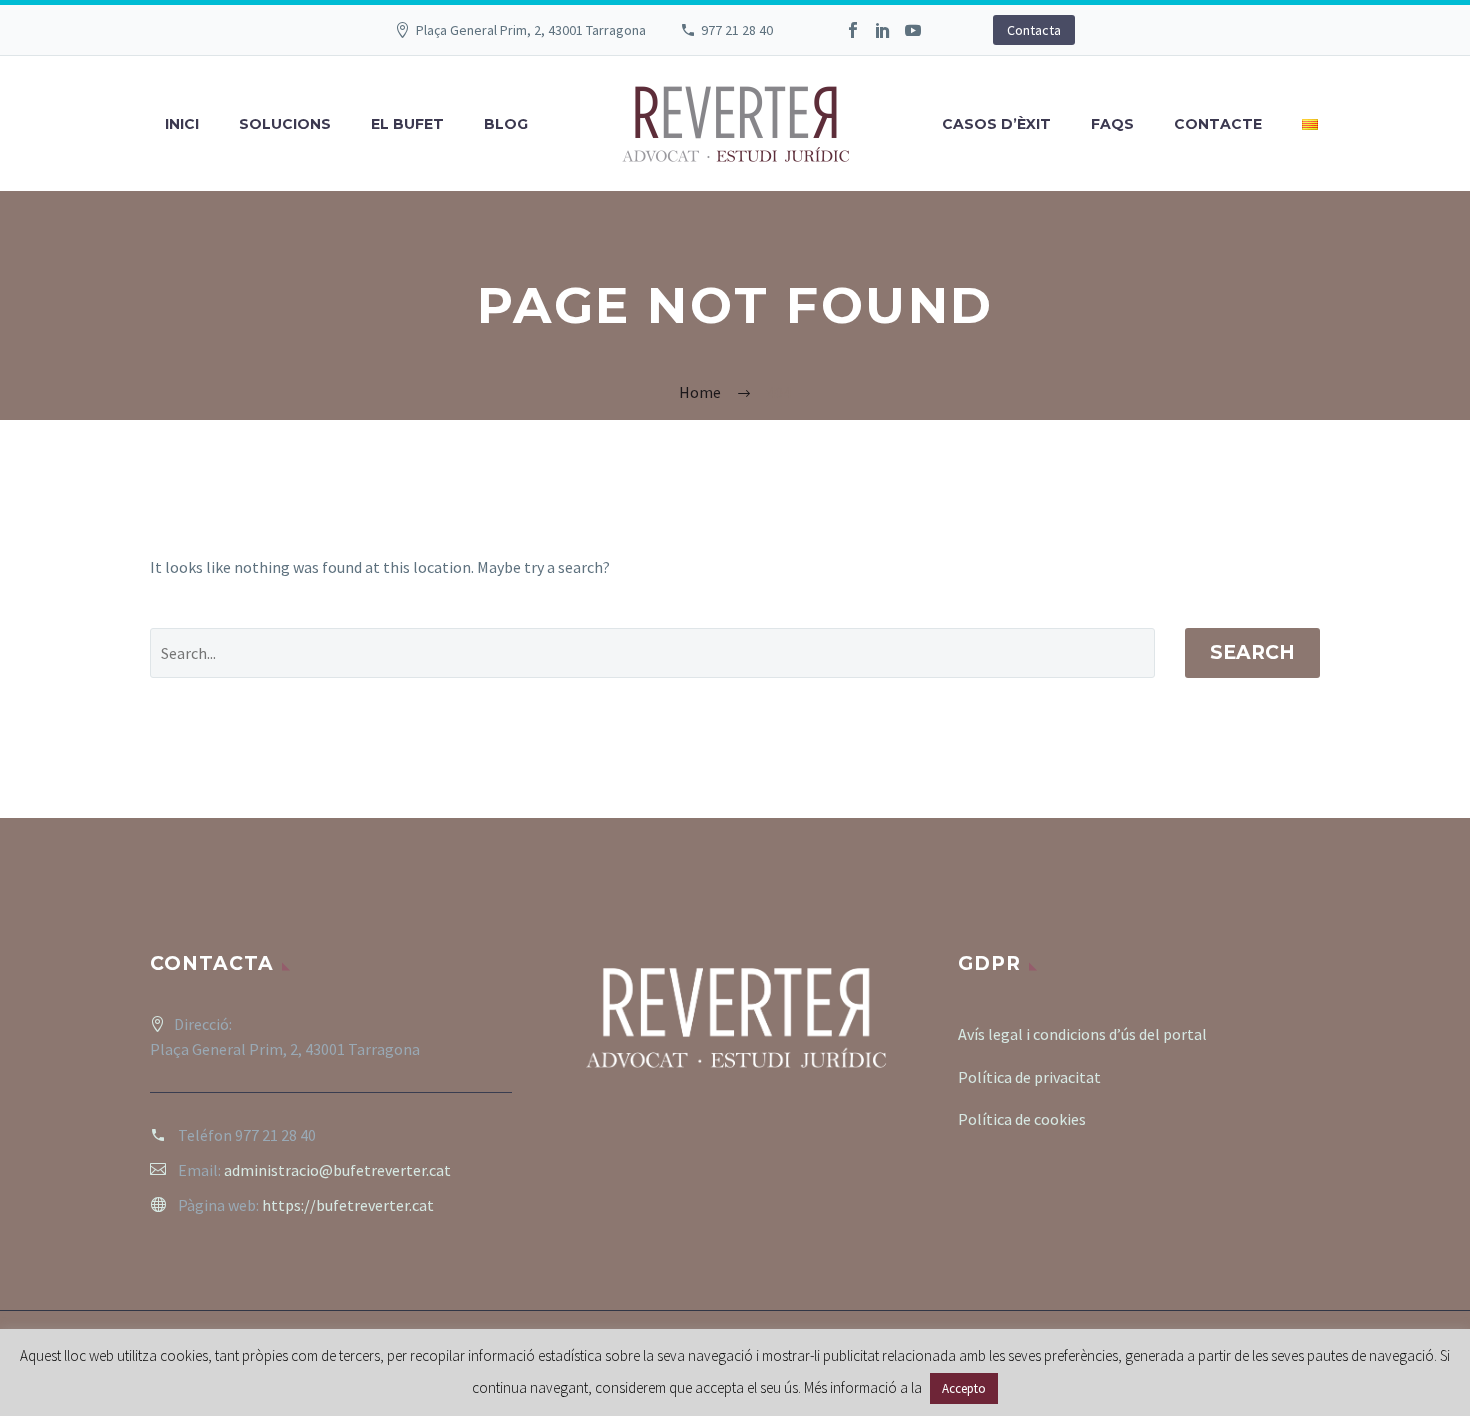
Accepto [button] (964, 1388)
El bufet (407, 124)
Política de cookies (1022, 1119)
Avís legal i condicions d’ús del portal (1082, 1034)
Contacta (1034, 30)
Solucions (285, 124)
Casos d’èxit (996, 124)
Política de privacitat (1029, 1077)
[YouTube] (913, 30)
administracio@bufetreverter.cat (337, 1170)
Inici (182, 124)
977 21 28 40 (737, 30)
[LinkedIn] (883, 30)
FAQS (1112, 124)
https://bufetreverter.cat (348, 1205)
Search (1252, 652)
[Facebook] (853, 30)
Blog (506, 124)
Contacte (1218, 124)
